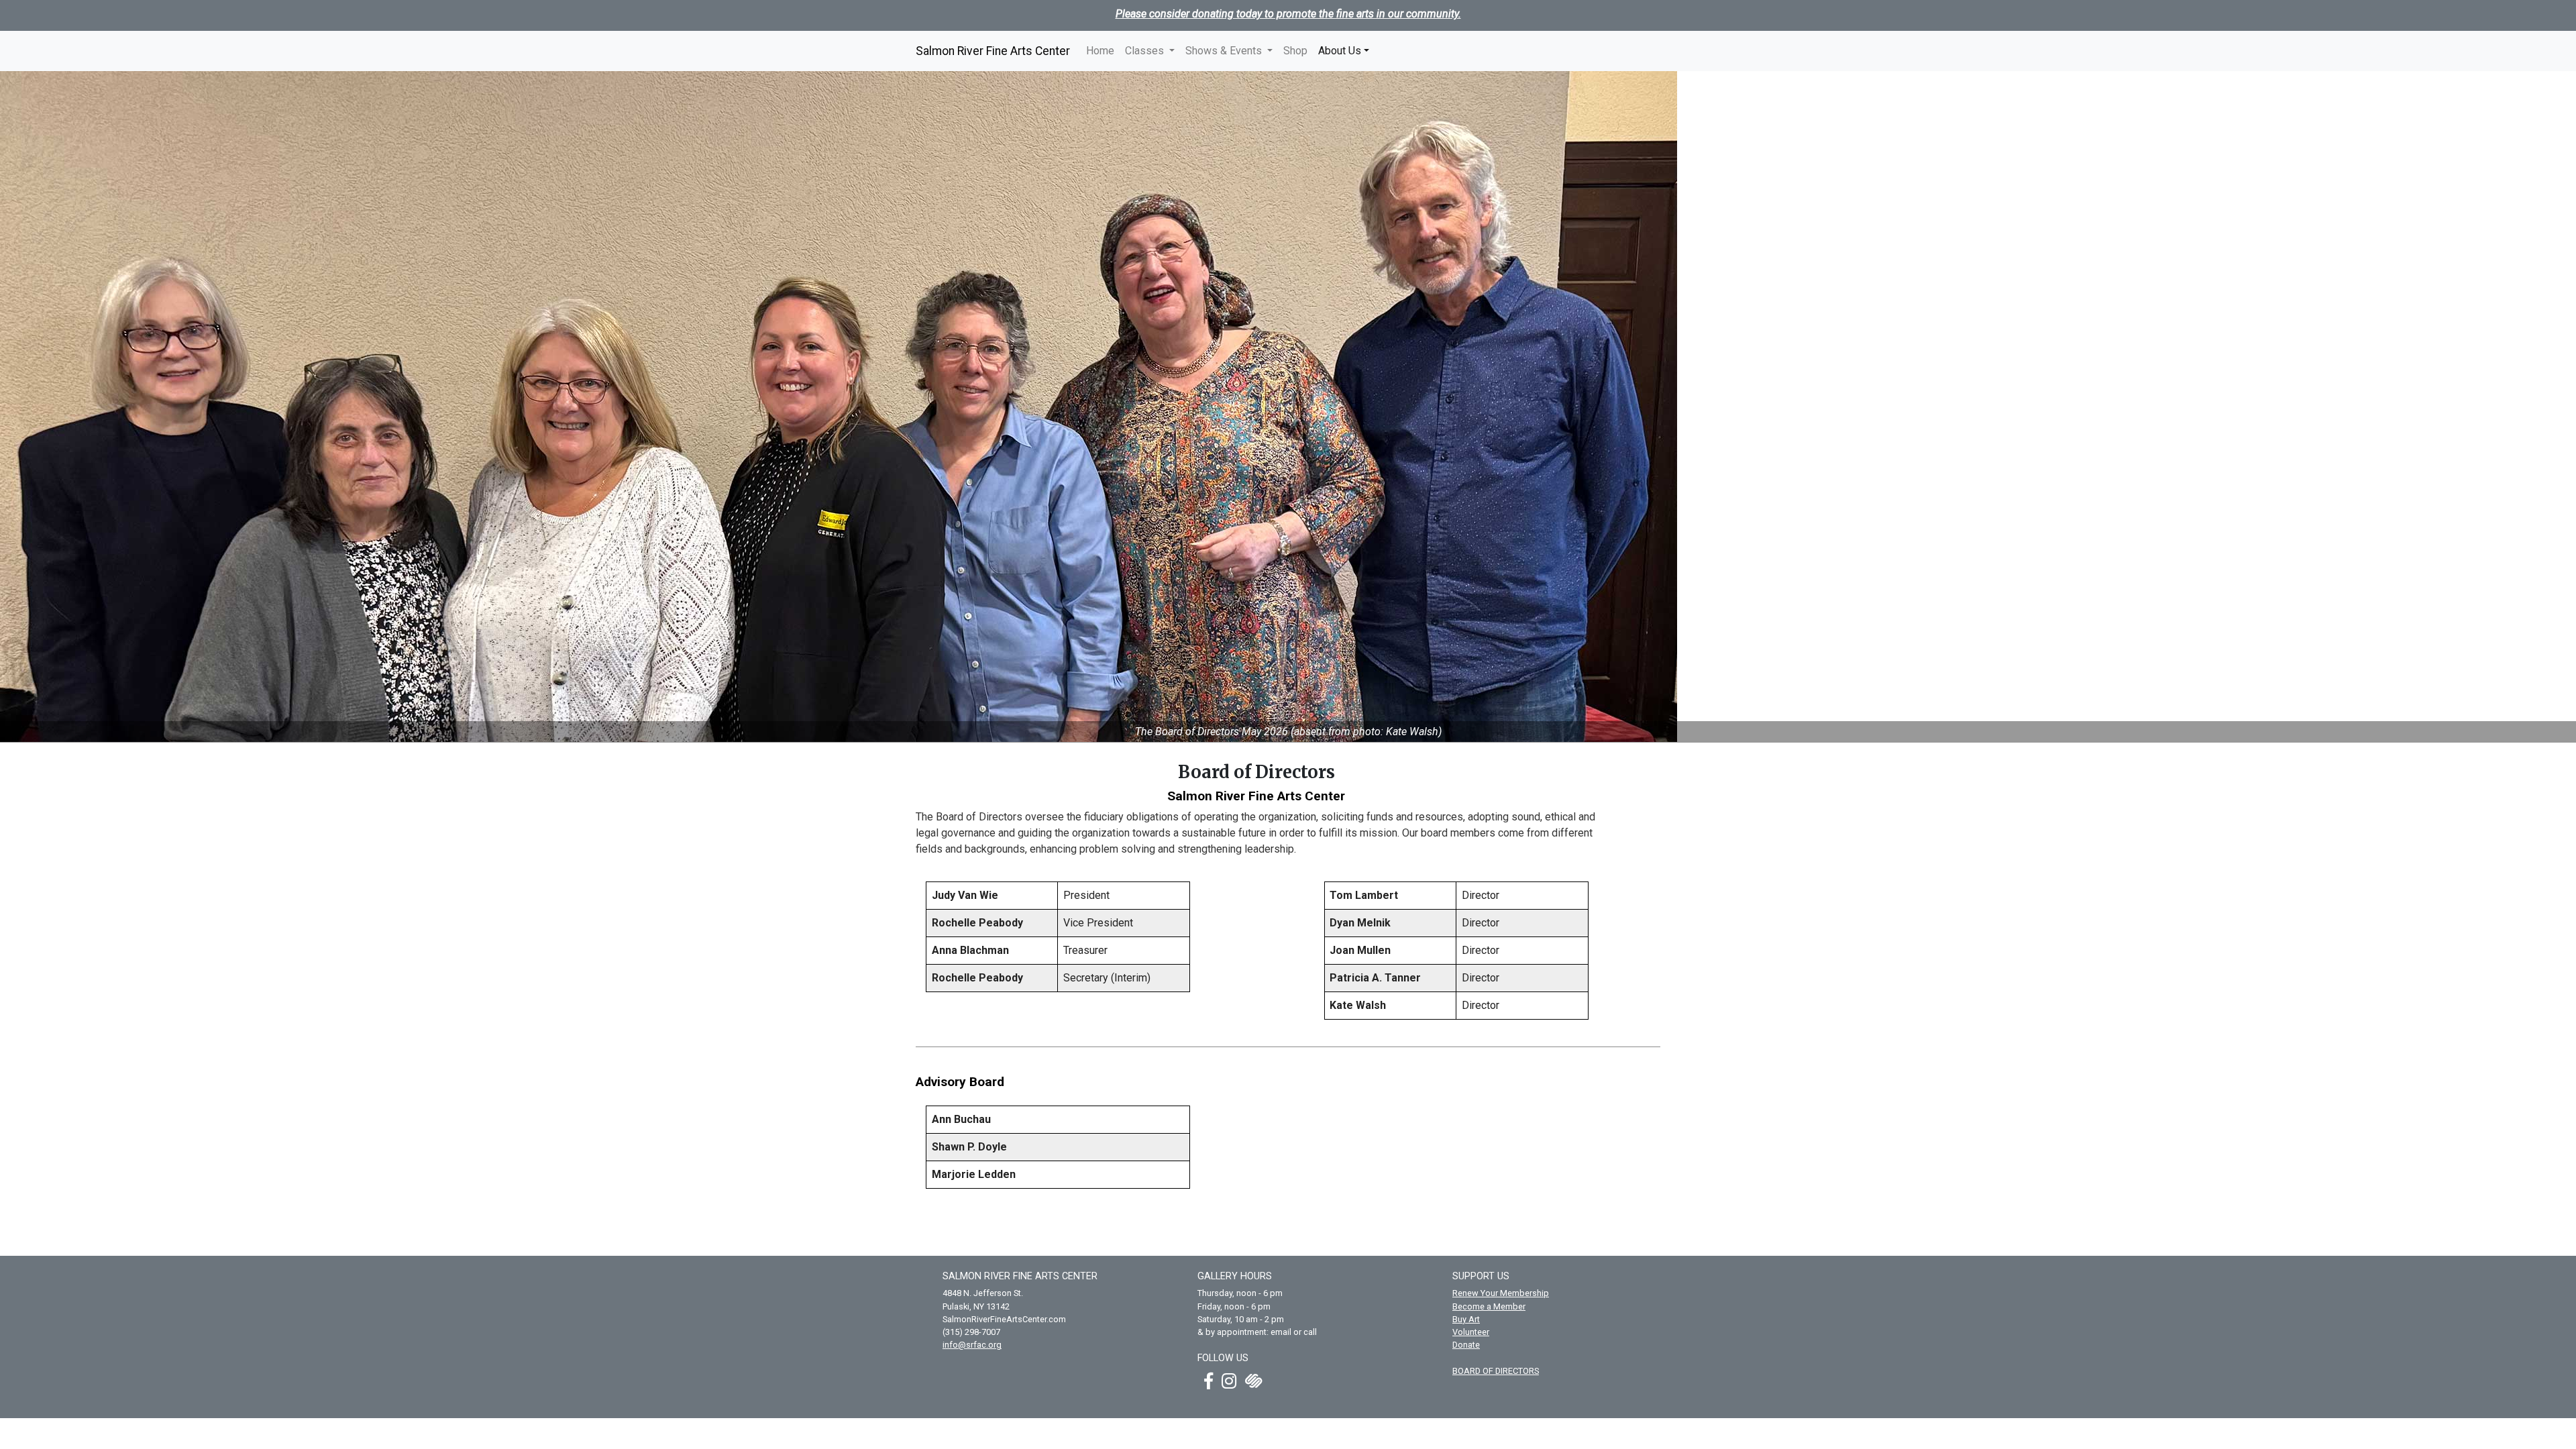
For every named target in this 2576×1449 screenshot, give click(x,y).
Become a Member (1489, 1306)
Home (1100, 51)
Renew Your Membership (1501, 1293)
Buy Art (1466, 1319)
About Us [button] (1346, 50)
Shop (1295, 51)
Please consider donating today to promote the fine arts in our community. (1288, 14)
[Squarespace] (1254, 1381)
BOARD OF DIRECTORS (1496, 1371)
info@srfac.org (972, 1345)
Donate (1466, 1345)
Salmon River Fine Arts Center (993, 51)
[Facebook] (1212, 1381)
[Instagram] (1232, 1381)
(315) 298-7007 (971, 1332)
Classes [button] (1146, 51)
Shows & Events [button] (1225, 51)
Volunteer (1471, 1332)
